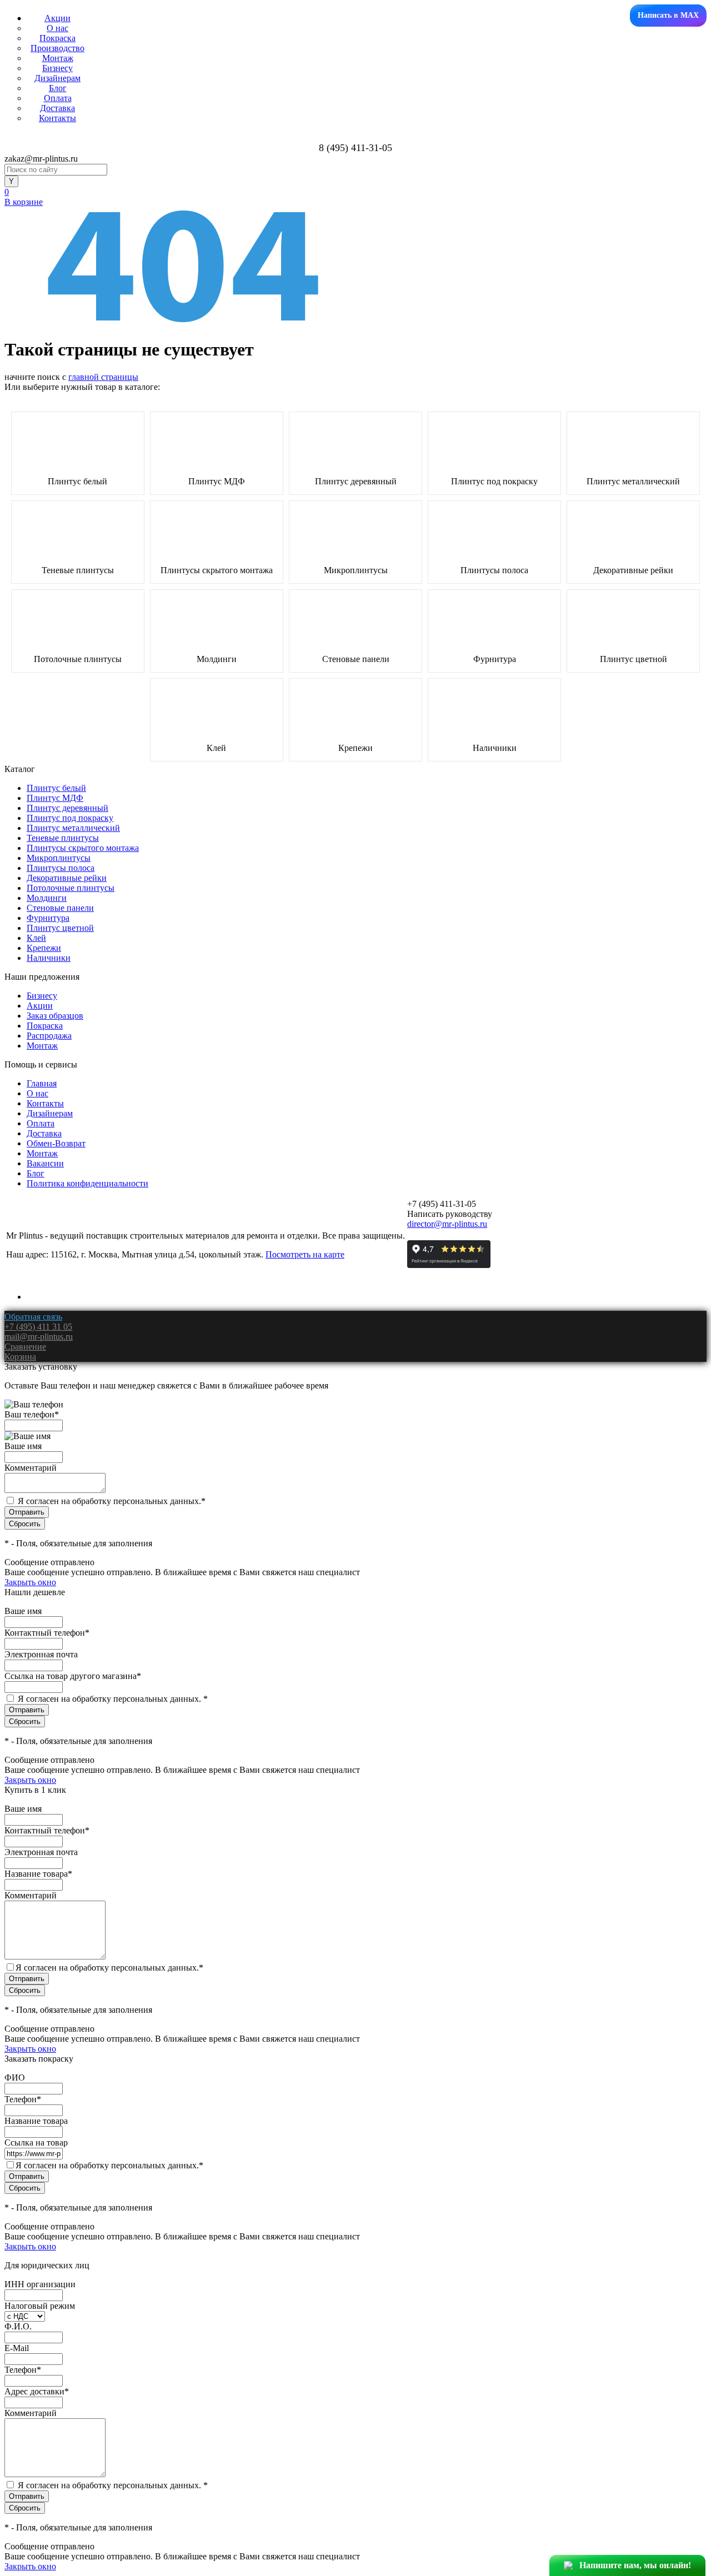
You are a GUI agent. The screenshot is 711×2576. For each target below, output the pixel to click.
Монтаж (58, 58)
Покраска (57, 38)
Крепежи (355, 748)
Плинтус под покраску (494, 482)
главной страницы (103, 377)
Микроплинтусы (356, 570)
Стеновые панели (356, 659)
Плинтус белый (77, 482)
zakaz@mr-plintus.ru (41, 159)
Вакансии (45, 1163)
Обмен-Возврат (56, 1143)
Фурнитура (495, 659)
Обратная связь (33, 1317)
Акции (57, 18)
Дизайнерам (57, 78)
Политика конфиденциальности (87, 1183)
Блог (58, 88)
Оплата (58, 98)
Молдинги (217, 659)
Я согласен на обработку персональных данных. (112, 1501)
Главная (42, 1083)
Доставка (57, 108)
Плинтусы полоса (494, 570)
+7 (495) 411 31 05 (38, 1327)
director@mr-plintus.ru (447, 1224)
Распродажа (49, 1036)
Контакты (57, 118)
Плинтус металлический (633, 482)
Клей (216, 748)
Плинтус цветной (634, 659)
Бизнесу (57, 68)
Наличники (495, 748)
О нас (57, 28)
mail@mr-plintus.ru (39, 1337)
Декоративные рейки (633, 570)
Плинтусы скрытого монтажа (217, 570)
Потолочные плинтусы (78, 659)
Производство (57, 48)
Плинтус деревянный (356, 482)
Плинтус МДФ (217, 482)
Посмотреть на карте (305, 1254)
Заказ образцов (55, 1016)
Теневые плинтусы (78, 570)
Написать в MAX (668, 15)
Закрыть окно (30, 1582)
